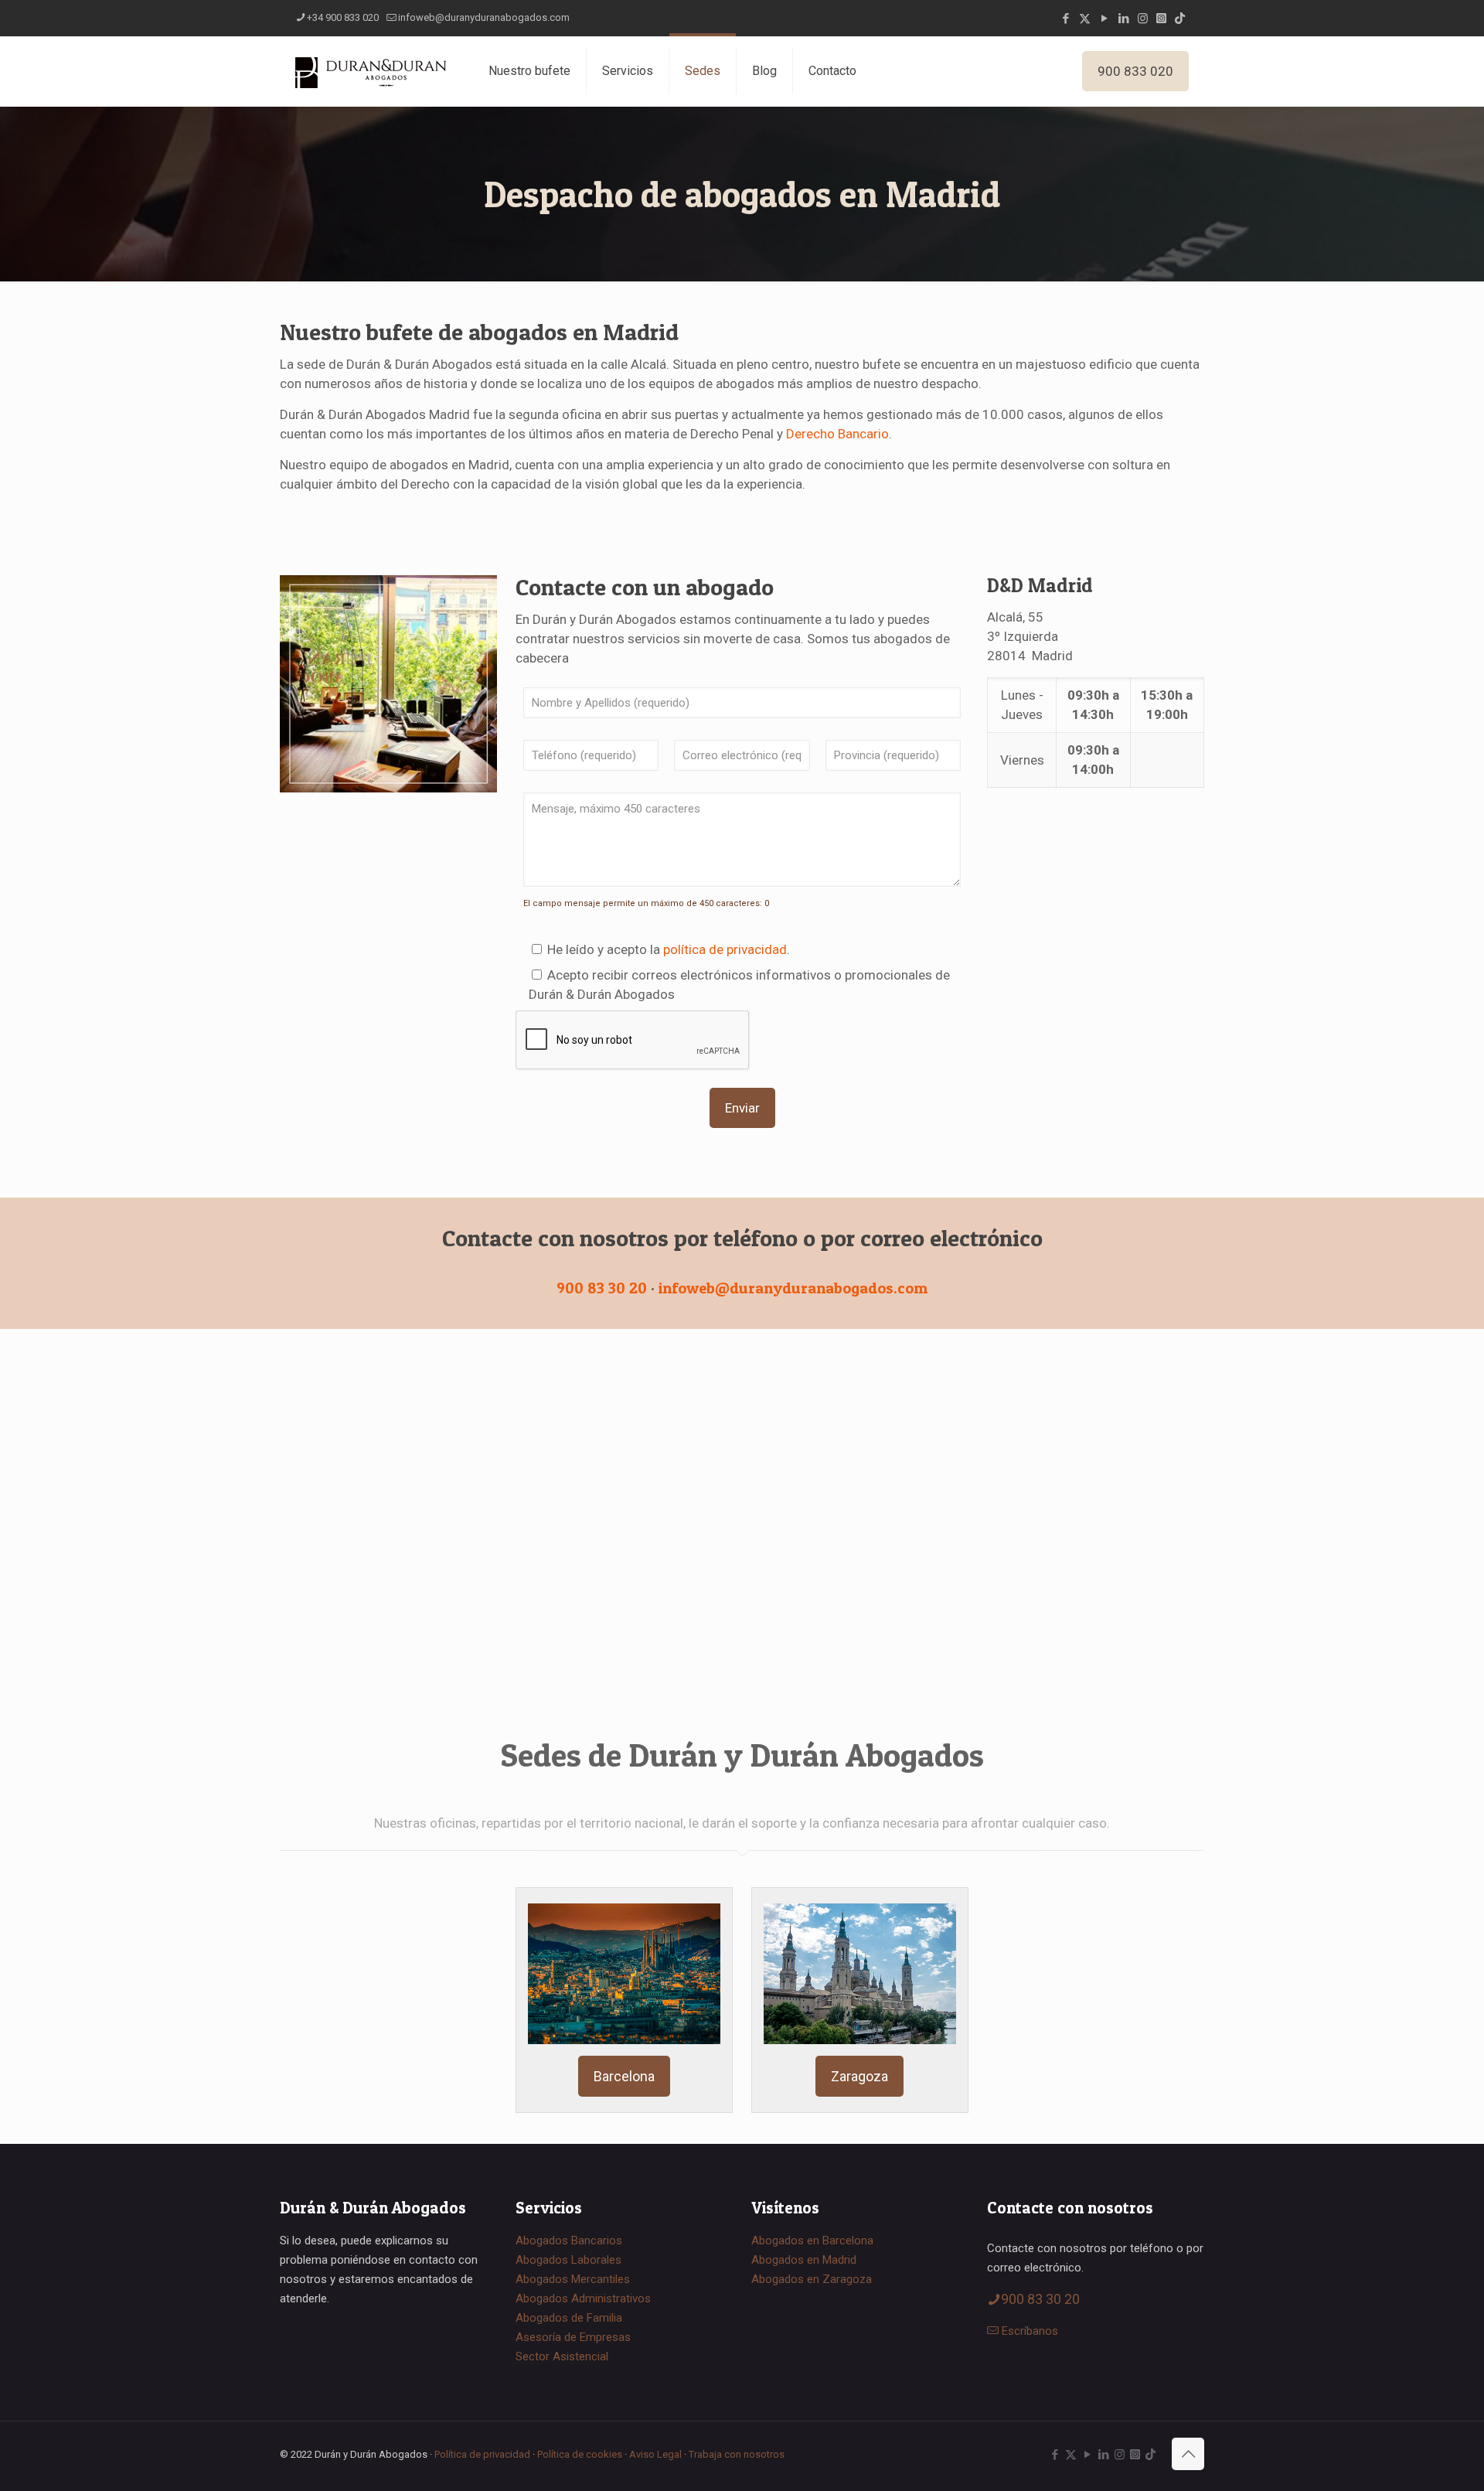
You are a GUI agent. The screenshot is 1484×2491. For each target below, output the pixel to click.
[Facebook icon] (1065, 19)
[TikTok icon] (1180, 19)
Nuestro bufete (529, 71)
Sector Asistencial (562, 2356)
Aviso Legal (655, 2454)
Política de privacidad (482, 2454)
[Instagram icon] (1143, 19)
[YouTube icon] (1104, 19)
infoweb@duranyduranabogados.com (484, 17)
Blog (764, 71)
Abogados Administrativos (583, 2298)
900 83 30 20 (602, 1288)
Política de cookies (580, 2454)
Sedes (703, 71)
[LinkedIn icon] (1123, 19)
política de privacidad (725, 949)
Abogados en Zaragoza (812, 2279)
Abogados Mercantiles (573, 2279)
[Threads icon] (1161, 19)
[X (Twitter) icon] (1085, 19)
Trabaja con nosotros (737, 2454)
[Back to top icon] (1188, 2454)
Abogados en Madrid (804, 2260)
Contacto (832, 71)
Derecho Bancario (837, 434)
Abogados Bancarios (569, 2241)
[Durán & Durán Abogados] (373, 71)
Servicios (628, 71)
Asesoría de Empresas (573, 2337)
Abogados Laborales (568, 2260)
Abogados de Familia (569, 2318)
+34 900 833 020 (343, 17)
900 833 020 (1135, 71)
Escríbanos (1030, 2331)
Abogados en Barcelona (812, 2241)
